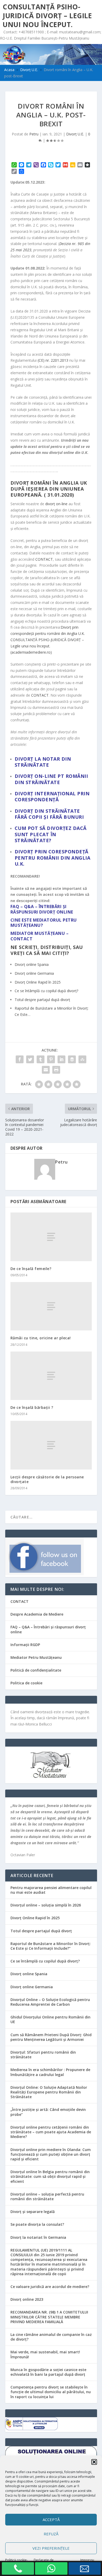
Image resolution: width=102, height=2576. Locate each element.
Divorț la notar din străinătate (43, 762)
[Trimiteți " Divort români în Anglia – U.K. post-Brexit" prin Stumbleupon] (82, 1059)
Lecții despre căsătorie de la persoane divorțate (47, 1479)
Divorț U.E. (75, 134)
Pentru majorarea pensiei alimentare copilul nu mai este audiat (51, 1890)
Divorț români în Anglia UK (49, 483)
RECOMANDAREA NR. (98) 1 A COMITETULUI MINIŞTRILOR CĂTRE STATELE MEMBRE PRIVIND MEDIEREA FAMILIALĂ (49, 2317)
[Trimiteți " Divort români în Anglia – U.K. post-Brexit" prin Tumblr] (41, 1059)
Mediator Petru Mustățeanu (36, 1657)
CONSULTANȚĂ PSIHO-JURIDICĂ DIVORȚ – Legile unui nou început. (47, 16)
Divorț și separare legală (33, 2212)
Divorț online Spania (29, 1974)
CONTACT (44, 559)
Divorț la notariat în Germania (38, 2237)
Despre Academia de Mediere (37, 1614)
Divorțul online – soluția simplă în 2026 (46, 1905)
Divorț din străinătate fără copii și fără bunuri (49, 814)
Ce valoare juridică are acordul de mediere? (50, 2287)
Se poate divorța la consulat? (37, 2224)
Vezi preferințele (51, 2548)
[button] (94, 2462)
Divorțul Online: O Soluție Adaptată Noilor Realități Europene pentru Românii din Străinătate (49, 2092)
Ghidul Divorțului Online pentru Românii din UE (50, 2019)
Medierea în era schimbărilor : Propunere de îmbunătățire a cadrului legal (50, 2072)
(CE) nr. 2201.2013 (53, 360)
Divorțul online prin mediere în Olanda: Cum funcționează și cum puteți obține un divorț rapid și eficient (51, 2154)
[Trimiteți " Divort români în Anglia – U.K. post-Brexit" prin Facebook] (20, 1059)
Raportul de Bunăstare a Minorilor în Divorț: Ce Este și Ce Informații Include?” (51, 1946)
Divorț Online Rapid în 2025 (35, 1918)
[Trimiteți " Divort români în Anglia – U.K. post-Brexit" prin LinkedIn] (61, 1059)
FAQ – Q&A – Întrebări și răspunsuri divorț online (48, 1629)
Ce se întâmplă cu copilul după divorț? (45, 1961)
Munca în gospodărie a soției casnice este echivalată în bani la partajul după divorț (48, 2372)
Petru (34, 134)
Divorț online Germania (32, 1987)
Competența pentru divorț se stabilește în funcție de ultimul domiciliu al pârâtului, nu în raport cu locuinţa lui (51, 2392)
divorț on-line (56, 504)
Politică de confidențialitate (36, 1670)
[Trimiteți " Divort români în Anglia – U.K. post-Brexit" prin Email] (46, 1070)
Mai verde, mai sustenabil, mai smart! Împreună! (45, 2354)
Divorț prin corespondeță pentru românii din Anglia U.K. (53, 858)
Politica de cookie (26, 1683)
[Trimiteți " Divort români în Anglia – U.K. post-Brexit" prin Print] (56, 1070)
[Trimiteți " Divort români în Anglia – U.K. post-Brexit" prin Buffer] (72, 1059)
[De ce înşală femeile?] (51, 1237)
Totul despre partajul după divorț (41, 1931)
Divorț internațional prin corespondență (52, 796)
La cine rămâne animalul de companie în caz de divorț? (51, 2337)
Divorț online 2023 (27, 2299)
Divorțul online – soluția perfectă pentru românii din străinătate (47, 2196)
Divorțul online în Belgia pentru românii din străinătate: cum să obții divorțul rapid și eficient (50, 2176)
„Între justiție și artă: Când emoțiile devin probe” (48, 2112)
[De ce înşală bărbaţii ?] (51, 1376)
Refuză (51, 2534)
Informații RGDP (25, 1645)
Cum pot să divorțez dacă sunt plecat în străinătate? (51, 834)
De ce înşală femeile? (31, 1269)
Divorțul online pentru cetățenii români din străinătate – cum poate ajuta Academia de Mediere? (51, 2132)
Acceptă (51, 2519)
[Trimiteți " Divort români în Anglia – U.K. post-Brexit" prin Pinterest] (51, 1059)
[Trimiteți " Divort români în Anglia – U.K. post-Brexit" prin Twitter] (30, 1059)
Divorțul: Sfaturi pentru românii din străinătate (43, 2055)
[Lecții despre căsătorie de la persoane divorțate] (51, 1445)
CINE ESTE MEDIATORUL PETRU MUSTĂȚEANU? (44, 923)
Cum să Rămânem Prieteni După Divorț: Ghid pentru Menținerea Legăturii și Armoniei (51, 2037)
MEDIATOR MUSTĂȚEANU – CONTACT (40, 936)
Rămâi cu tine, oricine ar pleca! (41, 1338)
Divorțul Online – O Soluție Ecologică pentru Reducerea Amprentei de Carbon (50, 2002)
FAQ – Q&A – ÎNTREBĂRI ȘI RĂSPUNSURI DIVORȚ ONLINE (42, 909)
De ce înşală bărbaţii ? (32, 1407)
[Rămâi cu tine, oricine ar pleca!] (51, 1306)
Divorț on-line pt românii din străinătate (51, 779)
